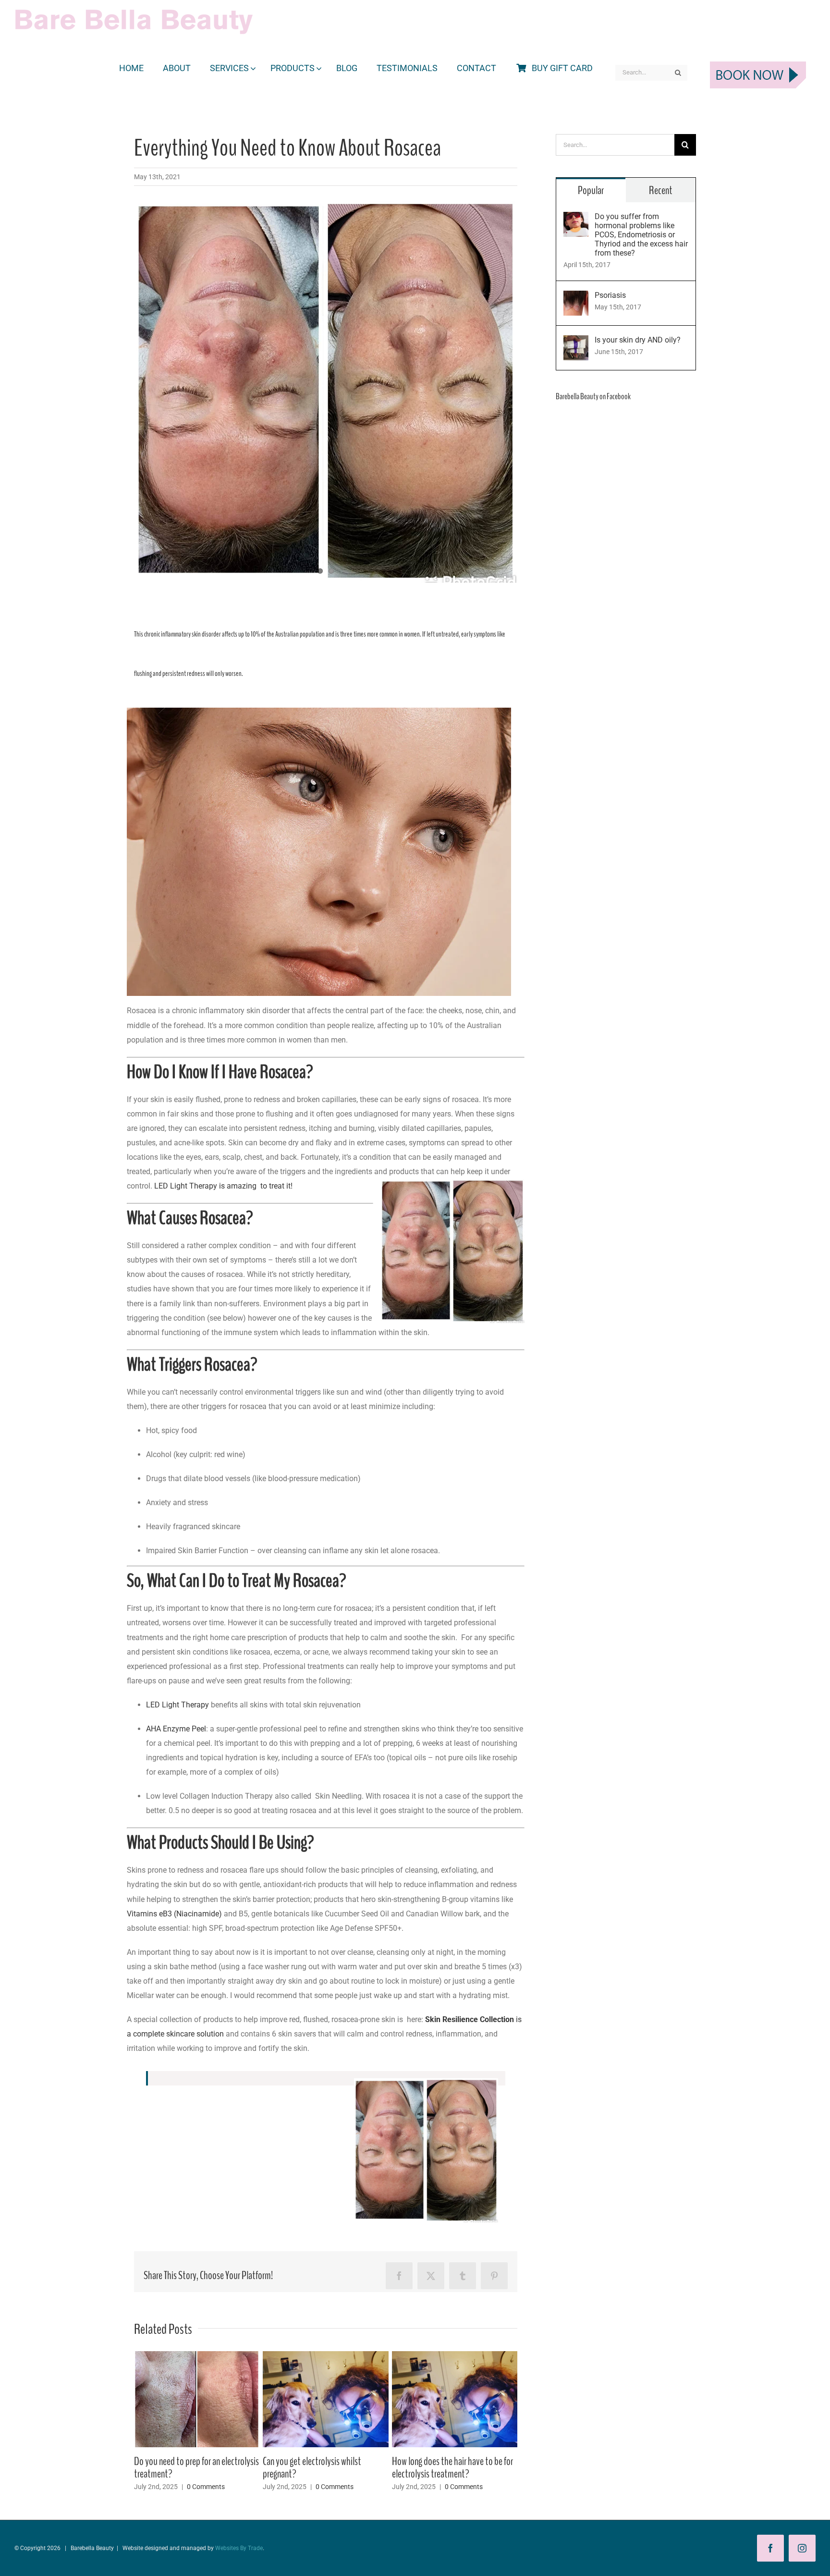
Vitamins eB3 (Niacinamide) (174, 1914)
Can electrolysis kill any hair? (180, 2461)
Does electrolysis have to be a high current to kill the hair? (319, 2467)
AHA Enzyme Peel (176, 1729)
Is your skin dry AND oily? (638, 340)
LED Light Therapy (177, 1705)
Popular (591, 190)
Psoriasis (610, 295)
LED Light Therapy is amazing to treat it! (223, 1186)
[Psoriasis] (576, 298)
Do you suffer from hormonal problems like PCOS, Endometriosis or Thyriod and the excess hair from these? (641, 235)
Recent (661, 190)
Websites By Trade (239, 2548)
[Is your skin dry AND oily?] (576, 342)
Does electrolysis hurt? (430, 2461)
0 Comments (206, 2474)
